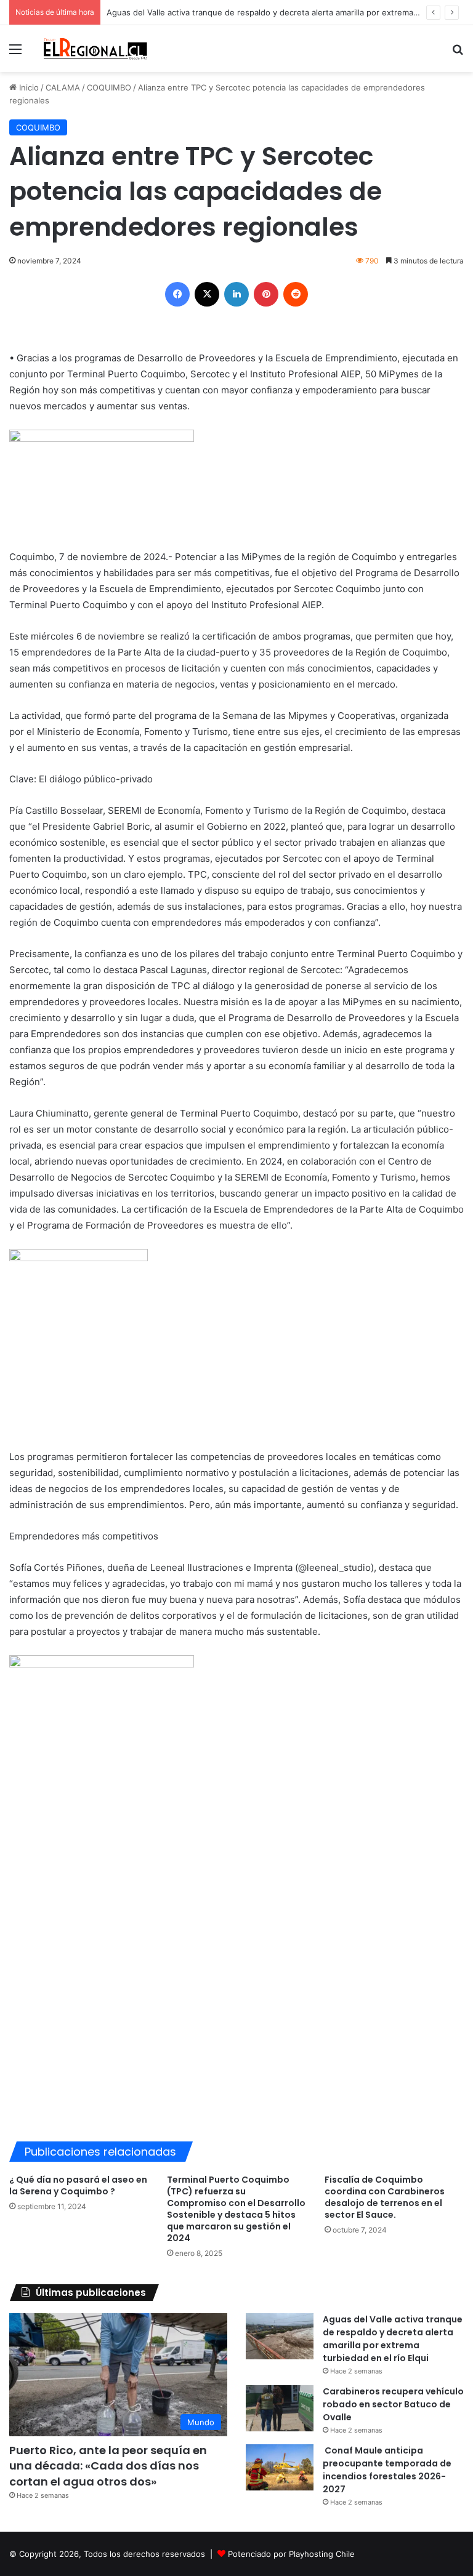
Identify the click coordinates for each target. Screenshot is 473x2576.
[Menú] (15, 53)
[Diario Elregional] (96, 49)
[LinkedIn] (236, 294)
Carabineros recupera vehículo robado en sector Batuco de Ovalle (393, 2404)
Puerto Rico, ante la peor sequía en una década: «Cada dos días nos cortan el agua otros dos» (108, 2466)
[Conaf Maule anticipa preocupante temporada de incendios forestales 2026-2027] (280, 2467)
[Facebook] (177, 294)
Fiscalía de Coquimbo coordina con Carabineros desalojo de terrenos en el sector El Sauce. (385, 2197)
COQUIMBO (109, 87)
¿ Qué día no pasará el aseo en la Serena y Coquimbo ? (78, 2185)
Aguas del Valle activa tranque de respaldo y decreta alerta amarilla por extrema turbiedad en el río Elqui (393, 2339)
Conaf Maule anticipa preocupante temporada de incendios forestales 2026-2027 (387, 2470)
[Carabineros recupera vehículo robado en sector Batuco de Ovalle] (280, 2408)
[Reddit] (296, 294)
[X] (207, 294)
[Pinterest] (266, 294)
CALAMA (63, 87)
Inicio (28, 87)
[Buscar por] (458, 53)
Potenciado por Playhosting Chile (291, 2554)
